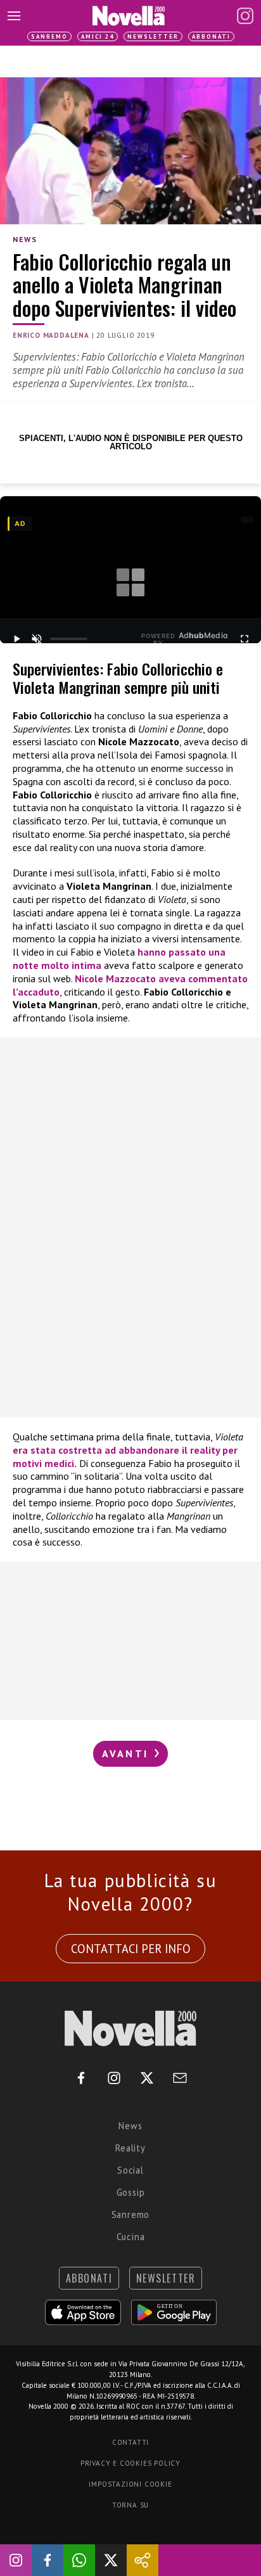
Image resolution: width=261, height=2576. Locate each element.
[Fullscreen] (245, 639)
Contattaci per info (131, 1949)
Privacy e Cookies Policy (130, 2463)
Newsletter (153, 36)
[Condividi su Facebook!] (48, 2560)
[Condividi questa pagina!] (143, 2560)
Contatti (130, 2442)
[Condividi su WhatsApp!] (79, 2560)
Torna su (130, 2505)
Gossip (131, 2192)
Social (130, 2170)
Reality (130, 2148)
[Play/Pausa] (16, 639)
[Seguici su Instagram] (16, 2560)
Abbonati (211, 36)
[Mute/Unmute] (37, 639)
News (25, 239)
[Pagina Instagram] (245, 16)
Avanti (127, 1753)
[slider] (69, 639)
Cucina (131, 2237)
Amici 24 (98, 36)
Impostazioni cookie (130, 2484)
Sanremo (49, 36)
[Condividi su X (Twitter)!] (111, 2560)
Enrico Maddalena (51, 335)
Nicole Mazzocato (115, 978)
